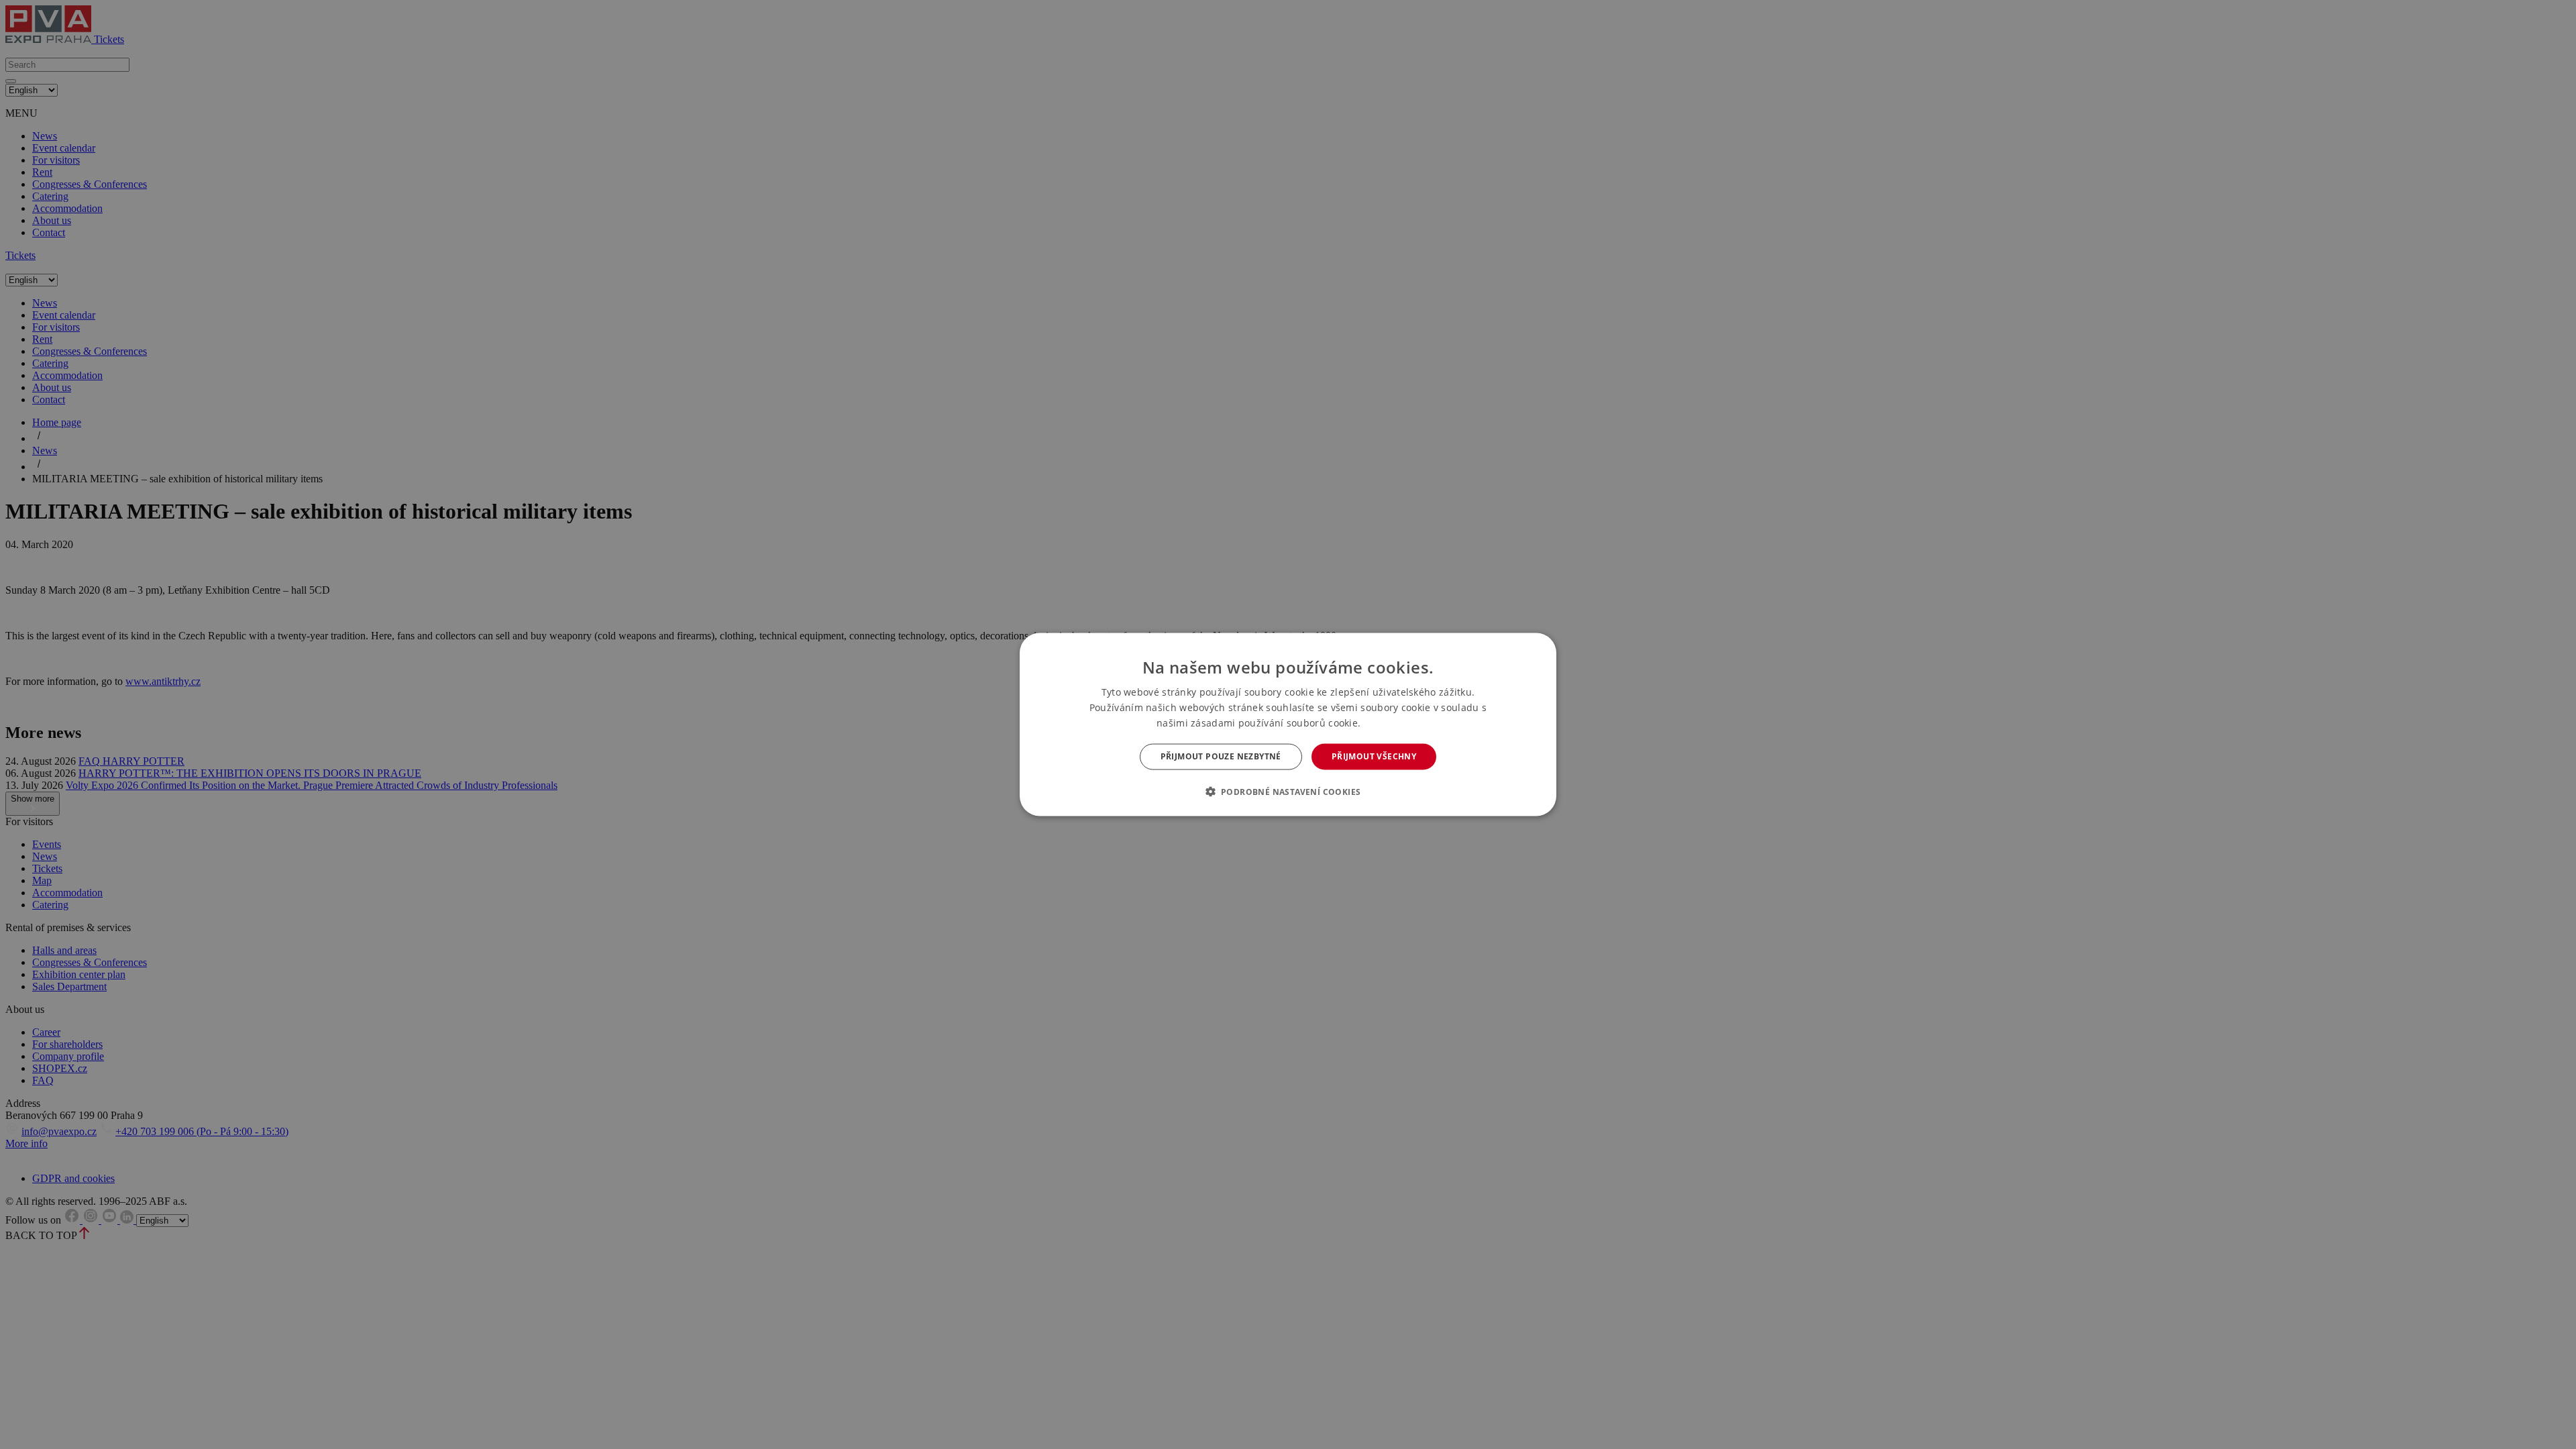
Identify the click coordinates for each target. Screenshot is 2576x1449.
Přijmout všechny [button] (1374, 756)
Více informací (1392, 723)
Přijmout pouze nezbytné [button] (1221, 756)
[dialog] (1288, 725)
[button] (1288, 791)
